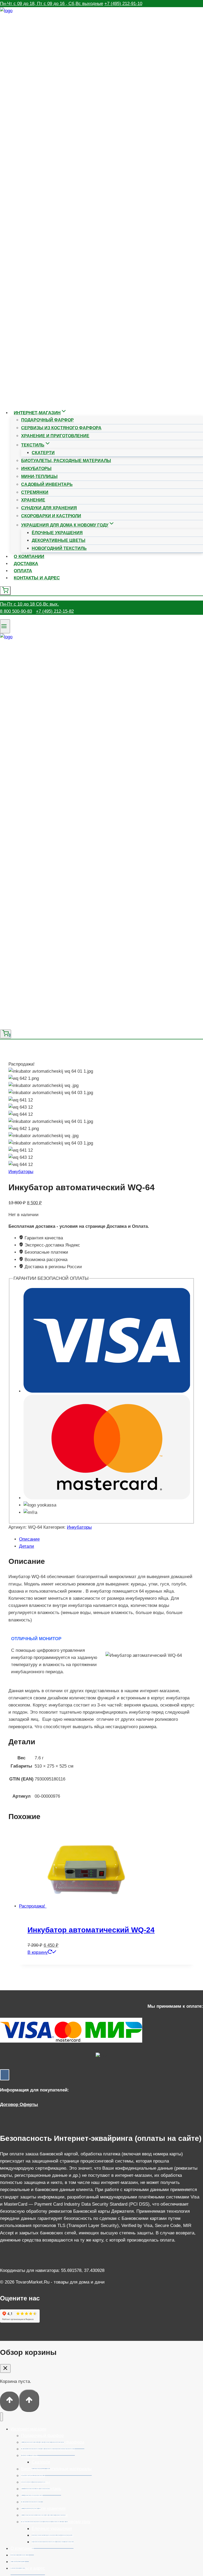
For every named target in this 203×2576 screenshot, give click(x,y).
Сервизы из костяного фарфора (61, 428)
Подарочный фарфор (47, 420)
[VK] (5, 2075)
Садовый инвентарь (47, 484)
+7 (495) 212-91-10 (123, 4)
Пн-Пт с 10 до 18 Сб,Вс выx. (29, 604)
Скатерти (43, 453)
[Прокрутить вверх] (10, 2401)
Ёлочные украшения (57, 533)
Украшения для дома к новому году (56, 2522)
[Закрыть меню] (1, 2417)
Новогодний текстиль (59, 548)
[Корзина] (5, 591)
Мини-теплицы (39, 476)
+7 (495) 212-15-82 (55, 611)
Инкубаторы (36, 469)
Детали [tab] (27, 1546)
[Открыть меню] (5, 626)
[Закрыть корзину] (5, 2368)
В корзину (38, 1952)
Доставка (26, 564)
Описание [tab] (29, 1539)
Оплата (23, 571)
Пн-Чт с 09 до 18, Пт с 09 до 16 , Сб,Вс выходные (52, 4)
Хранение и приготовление (55, 436)
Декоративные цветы (59, 540)
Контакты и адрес (37, 578)
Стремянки (35, 492)
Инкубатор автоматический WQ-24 (91, 1930)
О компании (29, 557)
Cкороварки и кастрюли (51, 516)
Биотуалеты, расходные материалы (66, 461)
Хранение (33, 500)
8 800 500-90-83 (16, 611)
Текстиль (30, 2455)
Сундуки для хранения (49, 508)
